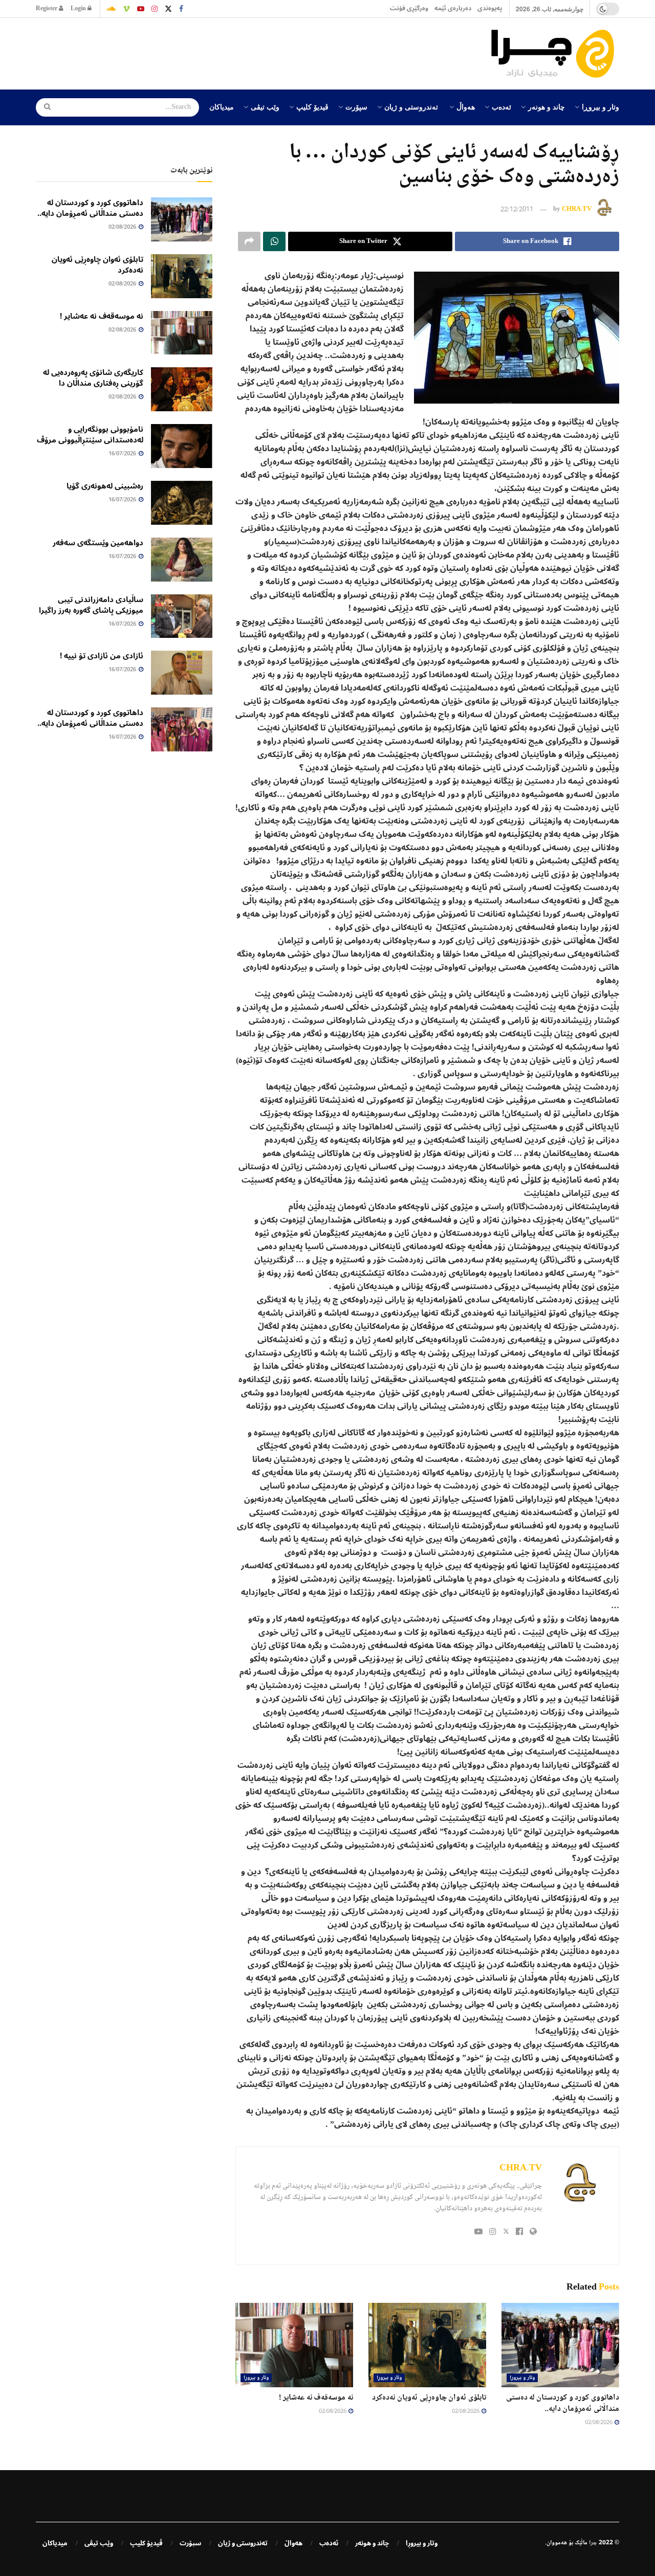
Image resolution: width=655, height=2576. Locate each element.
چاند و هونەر (547, 106)
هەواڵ (466, 106)
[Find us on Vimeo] (126, 9)
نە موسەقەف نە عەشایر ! (316, 2398)
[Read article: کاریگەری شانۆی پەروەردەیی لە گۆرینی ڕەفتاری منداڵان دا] (182, 389)
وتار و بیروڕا (601, 106)
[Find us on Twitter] (168, 9)
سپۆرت (356, 106)
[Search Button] (44, 107)
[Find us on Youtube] (141, 9)
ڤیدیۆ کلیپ (312, 106)
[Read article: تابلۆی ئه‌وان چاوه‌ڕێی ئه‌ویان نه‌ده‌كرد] (427, 2345)
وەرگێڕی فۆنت (409, 8)
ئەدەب (501, 106)
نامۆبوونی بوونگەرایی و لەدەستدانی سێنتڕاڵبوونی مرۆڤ (90, 435)
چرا (593, 2543)
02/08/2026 (599, 2423)
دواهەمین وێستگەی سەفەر (98, 543)
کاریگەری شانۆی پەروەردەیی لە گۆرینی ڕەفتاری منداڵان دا (93, 378)
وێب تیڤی (265, 106)
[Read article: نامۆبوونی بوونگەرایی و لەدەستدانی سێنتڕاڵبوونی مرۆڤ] (182, 446)
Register (47, 8)
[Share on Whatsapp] (274, 241)
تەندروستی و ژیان (411, 106)
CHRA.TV (577, 210)
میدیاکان (222, 106)
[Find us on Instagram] (155, 9)
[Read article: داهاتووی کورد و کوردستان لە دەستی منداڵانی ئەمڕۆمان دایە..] (560, 2345)
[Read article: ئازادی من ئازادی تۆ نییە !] (182, 673)
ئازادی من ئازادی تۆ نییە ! (102, 656)
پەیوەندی (490, 8)
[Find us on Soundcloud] (111, 9)
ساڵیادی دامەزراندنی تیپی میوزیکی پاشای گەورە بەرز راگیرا (91, 605)
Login (79, 8)
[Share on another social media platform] (249, 241)
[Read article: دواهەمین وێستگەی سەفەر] (182, 560)
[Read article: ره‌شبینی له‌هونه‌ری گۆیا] (182, 503)
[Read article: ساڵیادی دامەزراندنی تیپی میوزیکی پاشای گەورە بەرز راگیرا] (182, 616)
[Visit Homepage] (555, 54)
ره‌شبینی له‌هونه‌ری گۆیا (105, 486)
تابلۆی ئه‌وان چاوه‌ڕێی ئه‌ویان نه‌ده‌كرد (429, 2398)
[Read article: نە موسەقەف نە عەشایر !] (294, 2345)
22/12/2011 (517, 210)
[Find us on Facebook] (181, 9)
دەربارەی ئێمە (453, 8)
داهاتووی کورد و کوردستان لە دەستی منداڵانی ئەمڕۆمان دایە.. (563, 2403)
